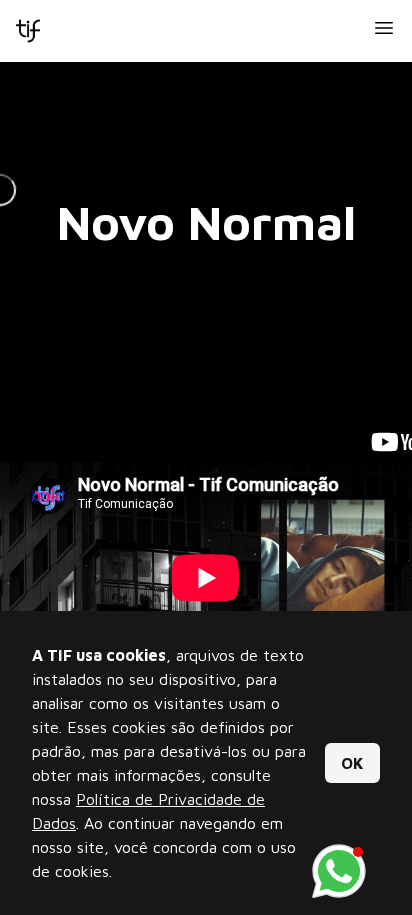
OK (352, 763)
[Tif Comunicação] (28, 31)
